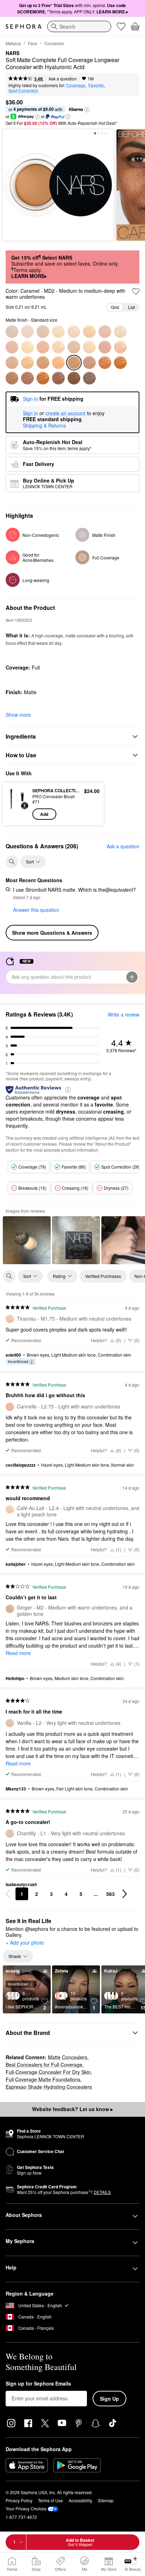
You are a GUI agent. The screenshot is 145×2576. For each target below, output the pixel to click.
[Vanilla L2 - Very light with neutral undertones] (43, 332)
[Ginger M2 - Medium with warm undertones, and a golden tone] (12, 363)
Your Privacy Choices (26, 2508)
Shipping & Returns (44, 425)
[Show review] (27, 1240)
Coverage (76, 85)
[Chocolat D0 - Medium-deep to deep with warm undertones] (43, 378)
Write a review (124, 1014)
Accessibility (80, 2500)
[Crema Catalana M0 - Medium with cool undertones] (58, 347)
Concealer (54, 43)
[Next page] (125, 1894)
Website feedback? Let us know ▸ (72, 2109)
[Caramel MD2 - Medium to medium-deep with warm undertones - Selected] (74, 363)
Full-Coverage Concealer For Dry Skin (48, 2072)
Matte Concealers (68, 2057)
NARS (12, 53)
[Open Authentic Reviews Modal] (68, 1089)
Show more (18, 715)
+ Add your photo (25, 1943)
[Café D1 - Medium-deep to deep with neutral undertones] (58, 378)
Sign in (30, 413)
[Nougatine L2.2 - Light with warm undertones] (58, 332)
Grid (115, 307)
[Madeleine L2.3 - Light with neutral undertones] (74, 332)
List (131, 307)
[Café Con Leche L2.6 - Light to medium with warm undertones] (120, 332)
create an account (65, 413)
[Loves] (121, 26)
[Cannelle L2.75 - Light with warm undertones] (12, 347)
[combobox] (79, 26)
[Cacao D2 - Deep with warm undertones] (74, 378)
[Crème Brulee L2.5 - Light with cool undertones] (105, 332)
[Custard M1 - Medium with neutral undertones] (74, 347)
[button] (87, 110)
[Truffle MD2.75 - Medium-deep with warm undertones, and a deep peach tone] (120, 363)
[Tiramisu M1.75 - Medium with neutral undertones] (120, 347)
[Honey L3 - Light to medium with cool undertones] (43, 347)
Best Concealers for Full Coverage (44, 2065)
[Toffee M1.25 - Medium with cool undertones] (89, 347)
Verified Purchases (103, 1276)
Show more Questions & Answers (52, 933)
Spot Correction (23, 90)
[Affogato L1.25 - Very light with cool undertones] (27, 332)
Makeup (13, 43)
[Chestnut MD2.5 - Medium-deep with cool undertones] (89, 363)
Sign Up (109, 2399)
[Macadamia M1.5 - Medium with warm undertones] (105, 347)
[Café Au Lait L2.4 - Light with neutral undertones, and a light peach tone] (89, 332)
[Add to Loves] (136, 291)
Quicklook (18, 804)
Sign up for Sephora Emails (38, 2384)
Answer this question (36, 910)
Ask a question (63, 78)
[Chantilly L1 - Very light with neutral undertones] (12, 332)
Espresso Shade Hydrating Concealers (49, 2087)
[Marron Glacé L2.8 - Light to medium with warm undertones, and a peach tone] (27, 347)
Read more (18, 1653)
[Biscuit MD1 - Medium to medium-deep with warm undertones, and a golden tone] (43, 363)
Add (44, 814)
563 (111, 1894)
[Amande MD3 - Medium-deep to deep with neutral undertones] (12, 378)
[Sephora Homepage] (24, 26)
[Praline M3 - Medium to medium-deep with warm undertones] (27, 363)
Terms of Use (51, 2500)
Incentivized (18, 1361)
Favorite (96, 85)
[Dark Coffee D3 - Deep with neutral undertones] (89, 378)
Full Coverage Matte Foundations (43, 2079)
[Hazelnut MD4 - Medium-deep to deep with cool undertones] (27, 378)
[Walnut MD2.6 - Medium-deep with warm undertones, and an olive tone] (105, 363)
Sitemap (106, 2500)
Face (33, 43)
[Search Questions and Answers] (12, 862)
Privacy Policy (19, 2500)
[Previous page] (8, 1894)
